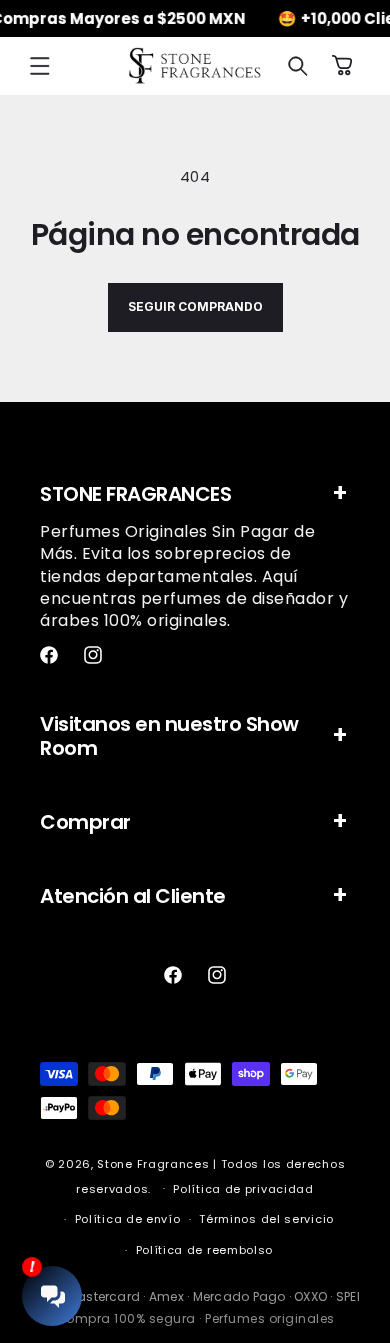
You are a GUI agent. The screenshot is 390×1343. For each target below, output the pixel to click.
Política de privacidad (243, 1189)
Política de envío (128, 1219)
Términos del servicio (266, 1219)
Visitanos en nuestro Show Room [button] (169, 736)
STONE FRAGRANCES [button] (135, 494)
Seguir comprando (195, 306)
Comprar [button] (85, 822)
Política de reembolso (205, 1250)
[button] (40, 66)
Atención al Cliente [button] (133, 896)
